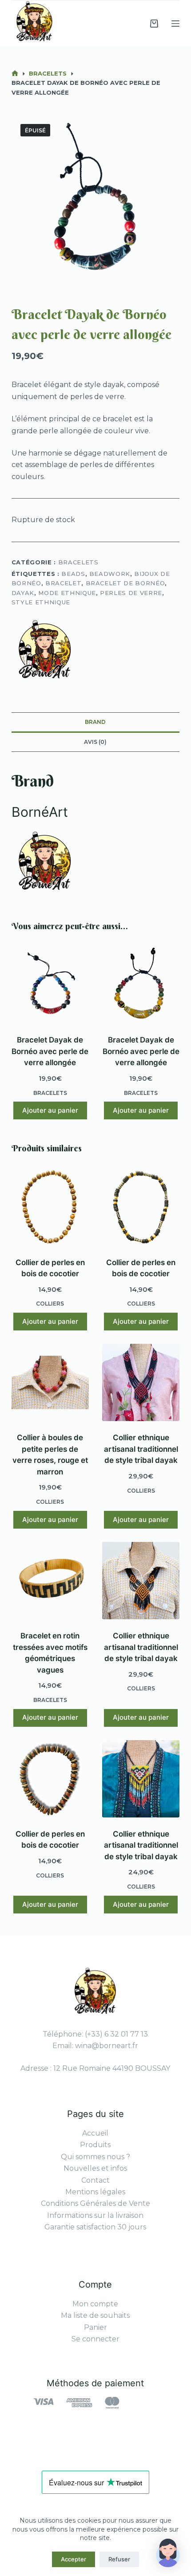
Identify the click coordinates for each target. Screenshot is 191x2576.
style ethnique (41, 602)
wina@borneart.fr (107, 2046)
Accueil (95, 2133)
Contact (95, 2180)
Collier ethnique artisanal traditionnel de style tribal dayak (141, 1449)
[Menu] (175, 24)
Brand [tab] (95, 722)
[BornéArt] (45, 652)
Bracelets (78, 562)
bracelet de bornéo (125, 583)
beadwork (110, 574)
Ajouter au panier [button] (50, 1110)
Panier (95, 2327)
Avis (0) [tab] (95, 742)
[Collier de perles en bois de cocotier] (50, 1207)
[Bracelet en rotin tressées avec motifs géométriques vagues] (50, 1581)
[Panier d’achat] (154, 24)
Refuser (119, 2559)
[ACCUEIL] (15, 74)
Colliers (50, 1304)
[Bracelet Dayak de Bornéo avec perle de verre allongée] (50, 985)
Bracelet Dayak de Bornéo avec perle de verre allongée (50, 1051)
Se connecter (95, 2339)
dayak (23, 593)
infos (119, 2168)
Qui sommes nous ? (95, 2157)
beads (73, 574)
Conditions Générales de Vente (95, 2203)
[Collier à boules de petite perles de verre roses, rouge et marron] (50, 1382)
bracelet (63, 583)
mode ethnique (67, 593)
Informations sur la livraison (95, 2215)
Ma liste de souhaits (95, 2315)
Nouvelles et (87, 2168)
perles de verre (131, 593)
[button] (168, 2553)
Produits (95, 2145)
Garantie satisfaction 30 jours (95, 2227)
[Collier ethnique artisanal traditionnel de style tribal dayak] (141, 1382)
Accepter (74, 2559)
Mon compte (95, 2304)
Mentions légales (95, 2192)
